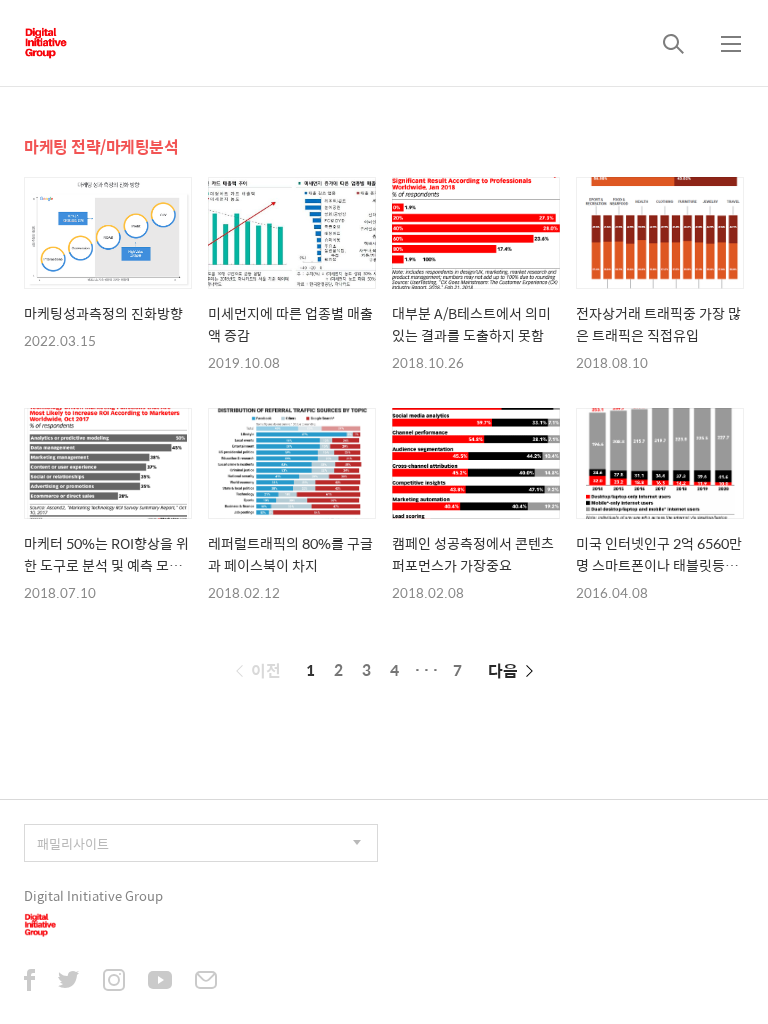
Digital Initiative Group (93, 895)
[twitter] (69, 982)
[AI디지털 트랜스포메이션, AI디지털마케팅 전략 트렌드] (45, 43)
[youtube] (160, 982)
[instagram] (114, 982)
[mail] (206, 982)
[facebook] (29, 982)
